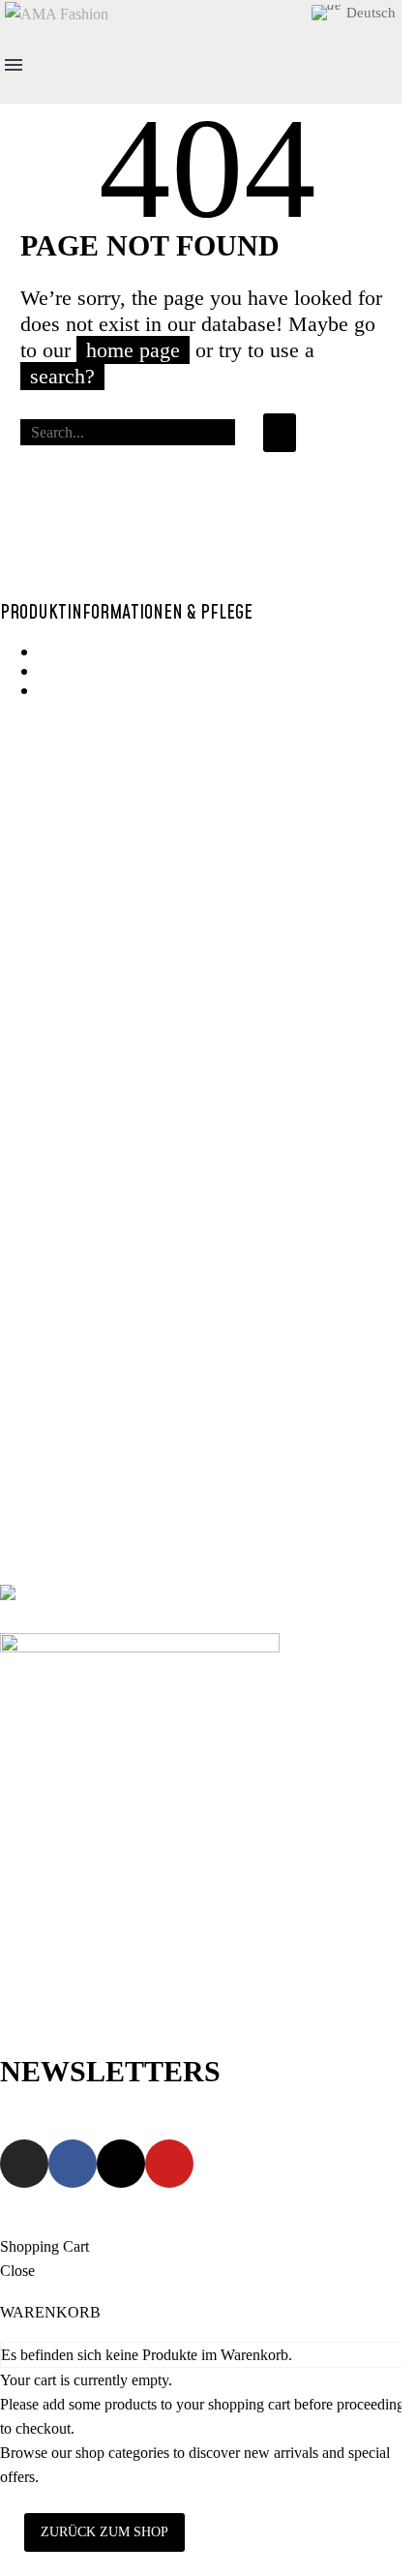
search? (62, 376)
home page (133, 350)
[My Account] (257, 13)
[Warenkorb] (290, 13)
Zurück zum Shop (104, 2532)
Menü (14, 65)
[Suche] (280, 433)
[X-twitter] (121, 2164)
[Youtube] (169, 2164)
